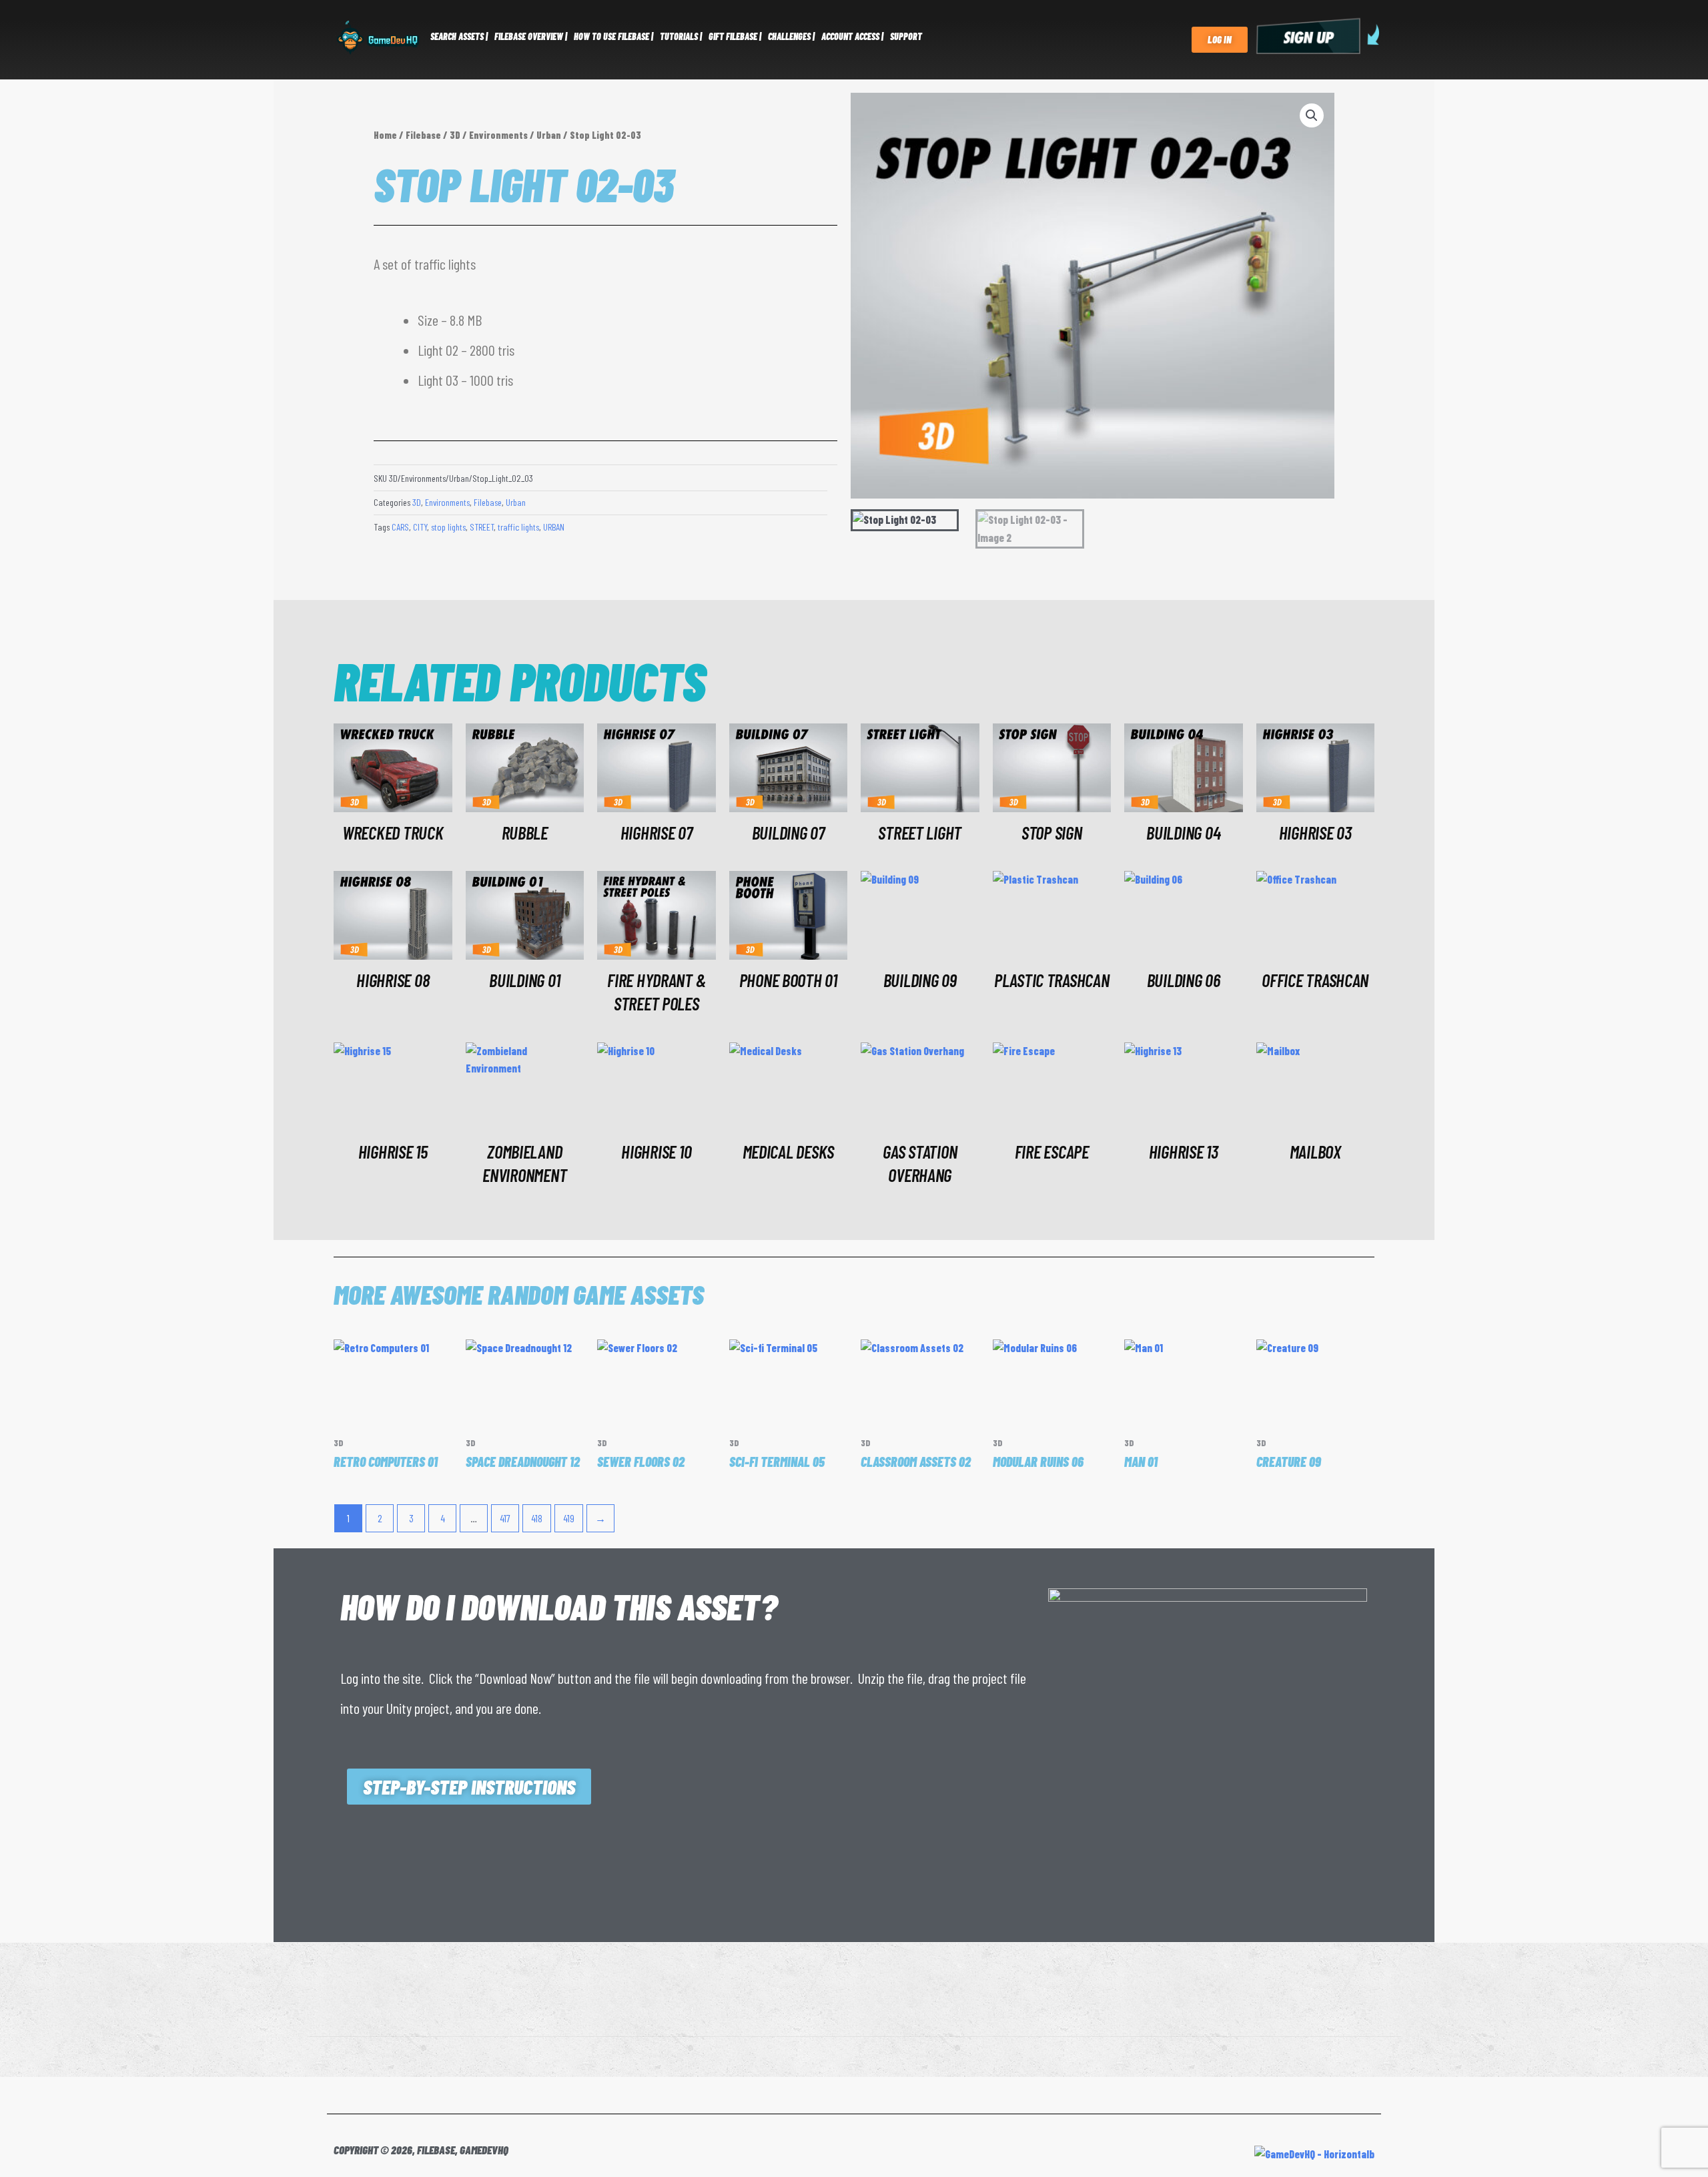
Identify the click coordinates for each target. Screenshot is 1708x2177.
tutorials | (681, 36)
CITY (420, 527)
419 (569, 1518)
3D (455, 135)
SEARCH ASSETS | (459, 36)
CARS (400, 527)
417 (505, 1518)
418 (537, 1518)
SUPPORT (906, 36)
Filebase (423, 135)
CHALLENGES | (791, 36)
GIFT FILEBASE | (735, 36)
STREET (482, 527)
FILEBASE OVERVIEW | (531, 36)
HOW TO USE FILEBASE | (613, 36)
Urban (549, 135)
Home (385, 135)
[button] (1312, 115)
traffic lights (518, 527)
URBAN (554, 527)
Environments (498, 135)
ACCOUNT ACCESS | (852, 36)
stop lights (448, 527)
